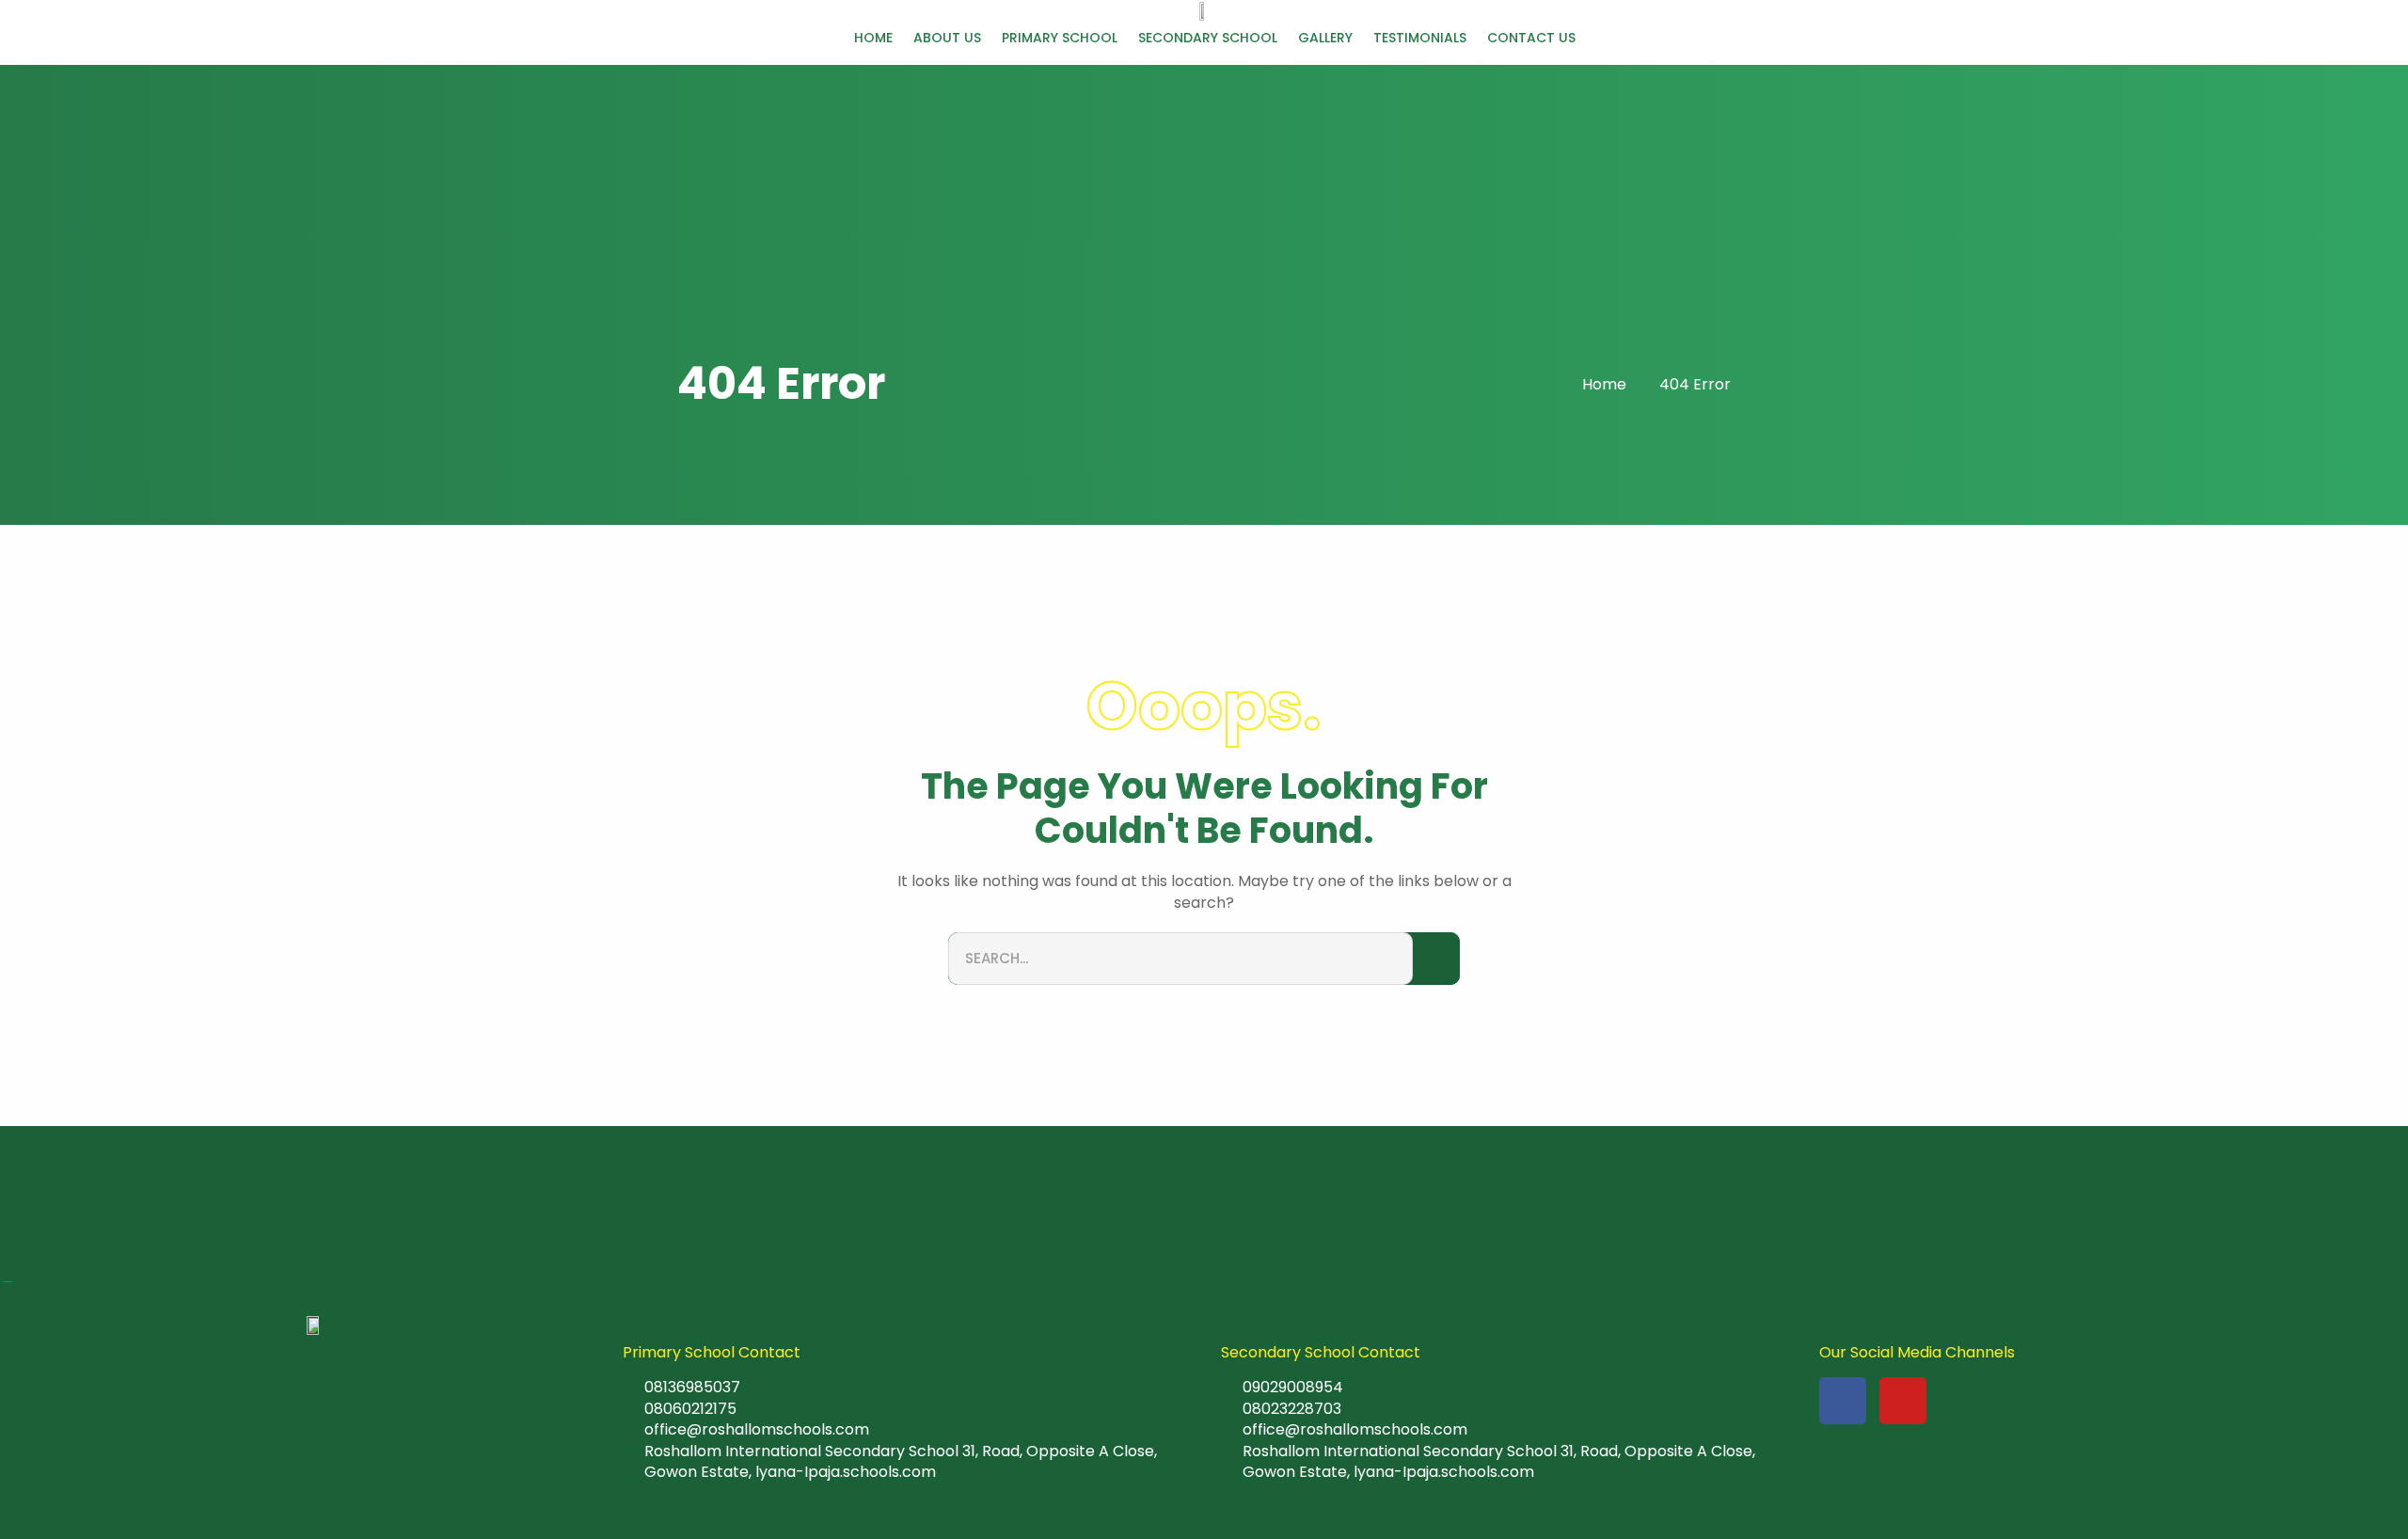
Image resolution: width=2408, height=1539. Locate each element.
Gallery (1325, 38)
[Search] (1436, 959)
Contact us (1531, 38)
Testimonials (1420, 38)
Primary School (1060, 38)
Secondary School (1208, 38)
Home (873, 38)
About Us (947, 38)
